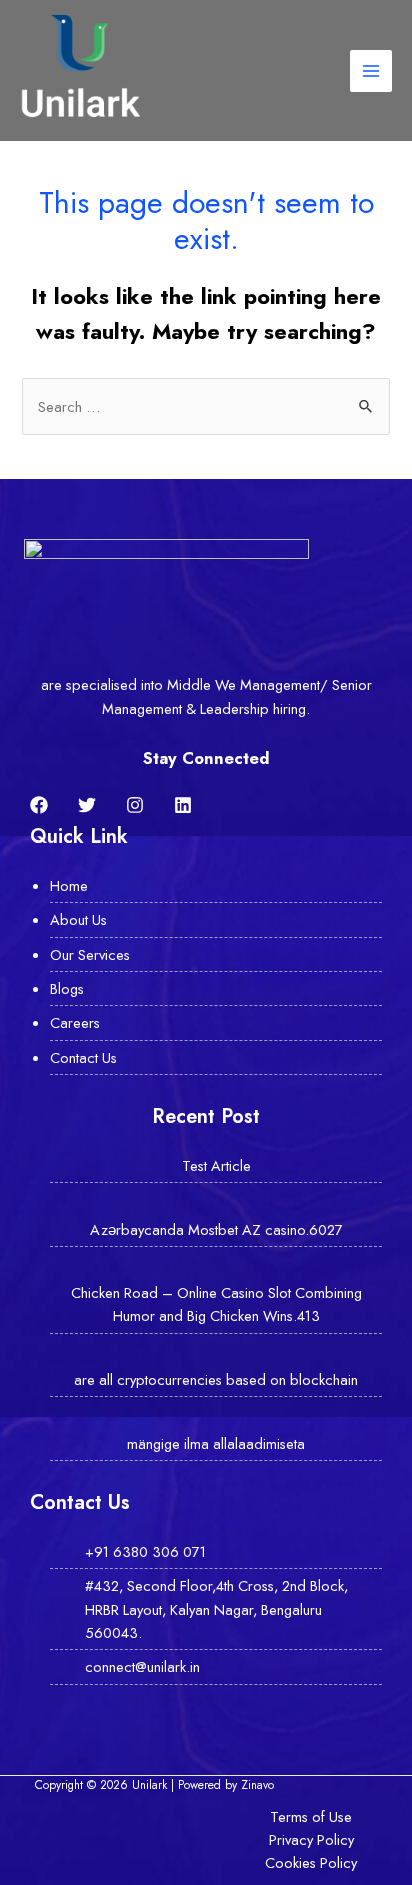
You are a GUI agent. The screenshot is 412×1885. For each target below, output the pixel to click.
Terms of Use (311, 1816)
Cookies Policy (311, 1862)
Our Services (90, 954)
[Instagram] (135, 805)
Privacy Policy (311, 1839)
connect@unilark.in (142, 1666)
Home (69, 885)
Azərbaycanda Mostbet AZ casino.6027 (216, 1229)
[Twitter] (87, 805)
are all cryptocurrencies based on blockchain (216, 1379)
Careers (75, 1022)
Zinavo (257, 1784)
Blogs (67, 988)
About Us (78, 919)
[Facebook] (39, 805)
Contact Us (83, 1057)
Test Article (216, 1165)
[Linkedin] (183, 805)
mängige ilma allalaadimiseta (216, 1443)
